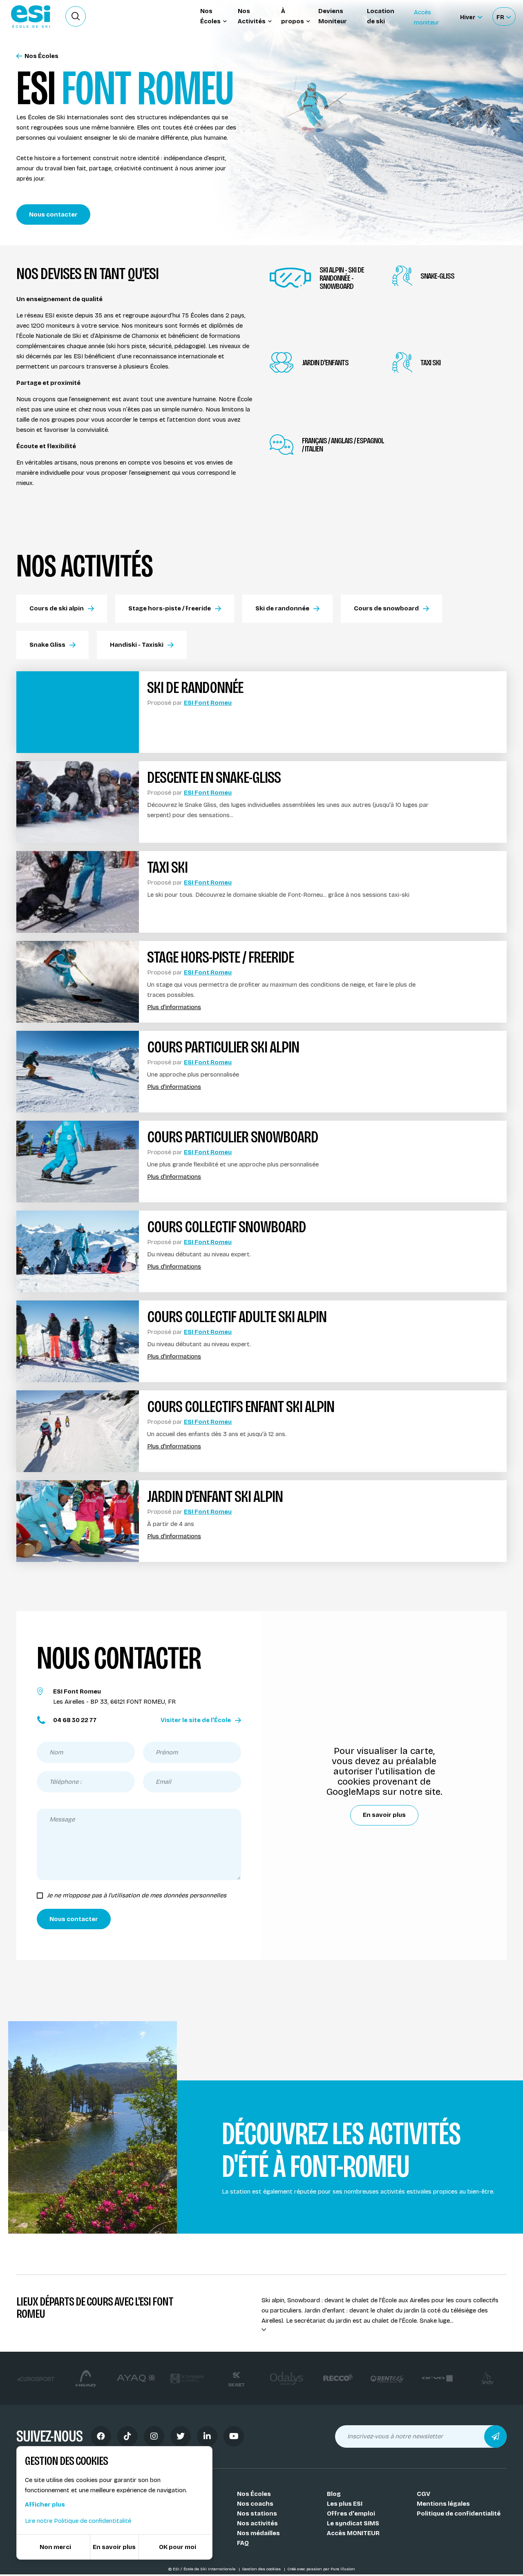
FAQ (243, 2543)
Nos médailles (258, 2533)
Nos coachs (255, 2504)
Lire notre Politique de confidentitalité (78, 2521)
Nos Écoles (41, 56)
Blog (334, 2494)
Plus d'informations (174, 1007)
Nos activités (257, 2523)
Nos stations (257, 2513)
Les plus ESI (345, 2504)
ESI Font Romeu (208, 703)
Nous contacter (53, 214)
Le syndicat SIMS (353, 2523)
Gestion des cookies (262, 2569)
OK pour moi (178, 2547)
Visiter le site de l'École (196, 1720)
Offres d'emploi (351, 2513)
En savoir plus (384, 1815)
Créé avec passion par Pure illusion (321, 2569)
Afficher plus (45, 2505)
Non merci (55, 2547)
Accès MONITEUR (353, 2533)
